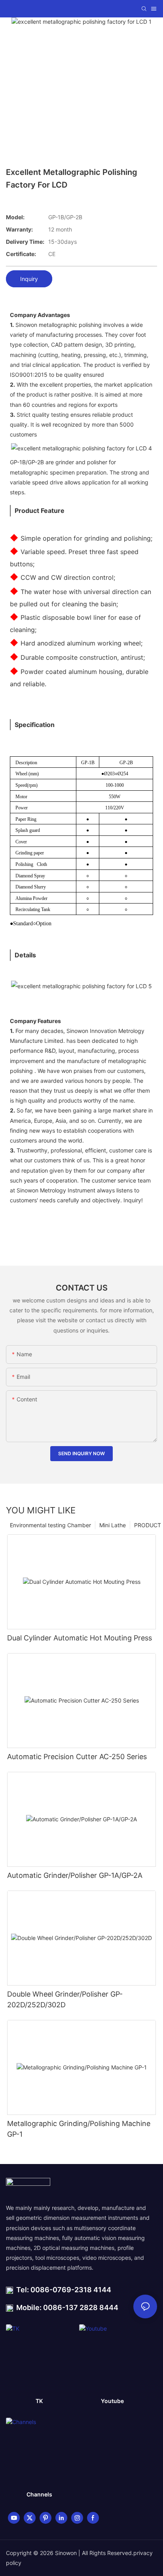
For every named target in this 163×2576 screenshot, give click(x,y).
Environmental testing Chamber (50, 1525)
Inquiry (29, 279)
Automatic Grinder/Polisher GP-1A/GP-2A (75, 1875)
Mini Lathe (113, 1525)
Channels (39, 2494)
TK (39, 2401)
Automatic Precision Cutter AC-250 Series (77, 1757)
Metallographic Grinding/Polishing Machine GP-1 (79, 2129)
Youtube (112, 2401)
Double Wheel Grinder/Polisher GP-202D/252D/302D (65, 1999)
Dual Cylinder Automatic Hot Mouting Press (80, 1638)
